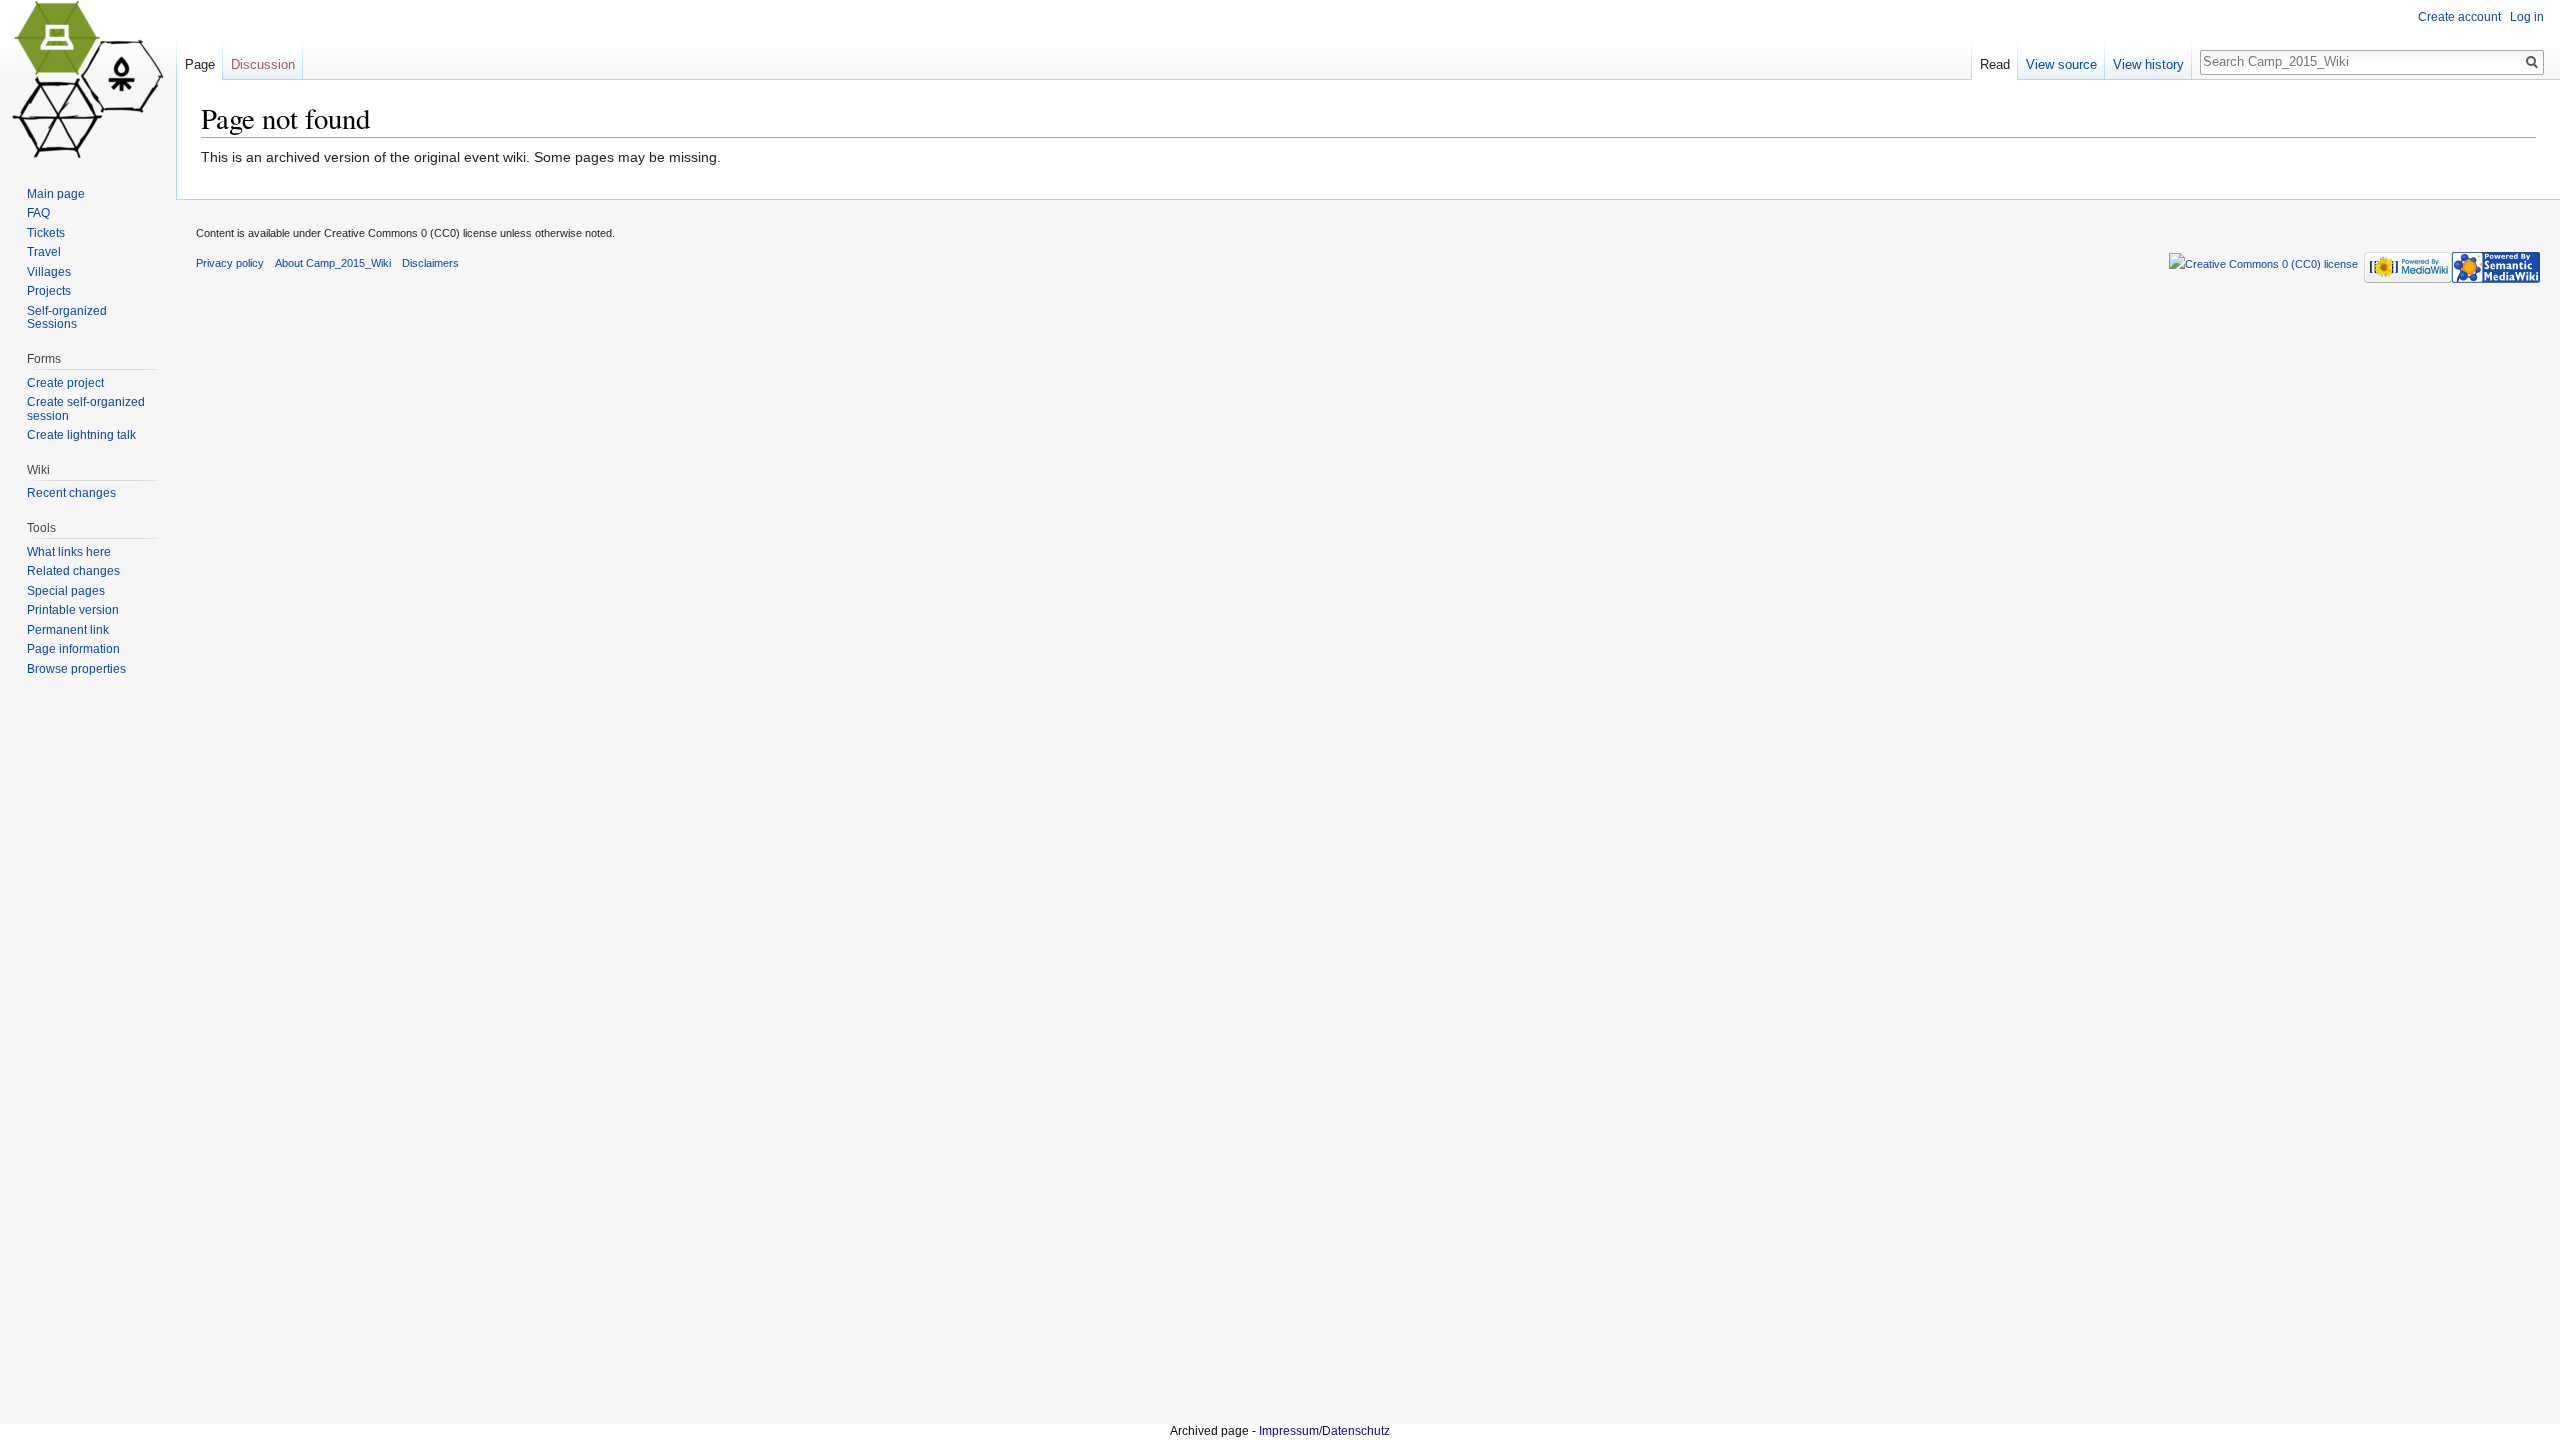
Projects (49, 291)
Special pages (66, 591)
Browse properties (76, 669)
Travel (44, 252)
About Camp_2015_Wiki (333, 263)
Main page (56, 194)
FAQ (38, 213)
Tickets (46, 233)
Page (200, 64)
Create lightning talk (81, 435)
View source (2061, 64)
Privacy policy (230, 263)
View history (2148, 64)
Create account (2459, 17)
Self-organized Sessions (67, 318)
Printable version (73, 610)
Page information (73, 649)
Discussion (263, 64)
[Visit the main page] (88, 80)
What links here (69, 552)
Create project (65, 383)
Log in (2527, 17)
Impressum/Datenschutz (1324, 1431)
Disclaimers (430, 263)
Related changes (73, 571)
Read (1995, 64)
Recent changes (71, 493)
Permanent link (68, 630)
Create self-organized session (86, 409)
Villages (49, 272)
